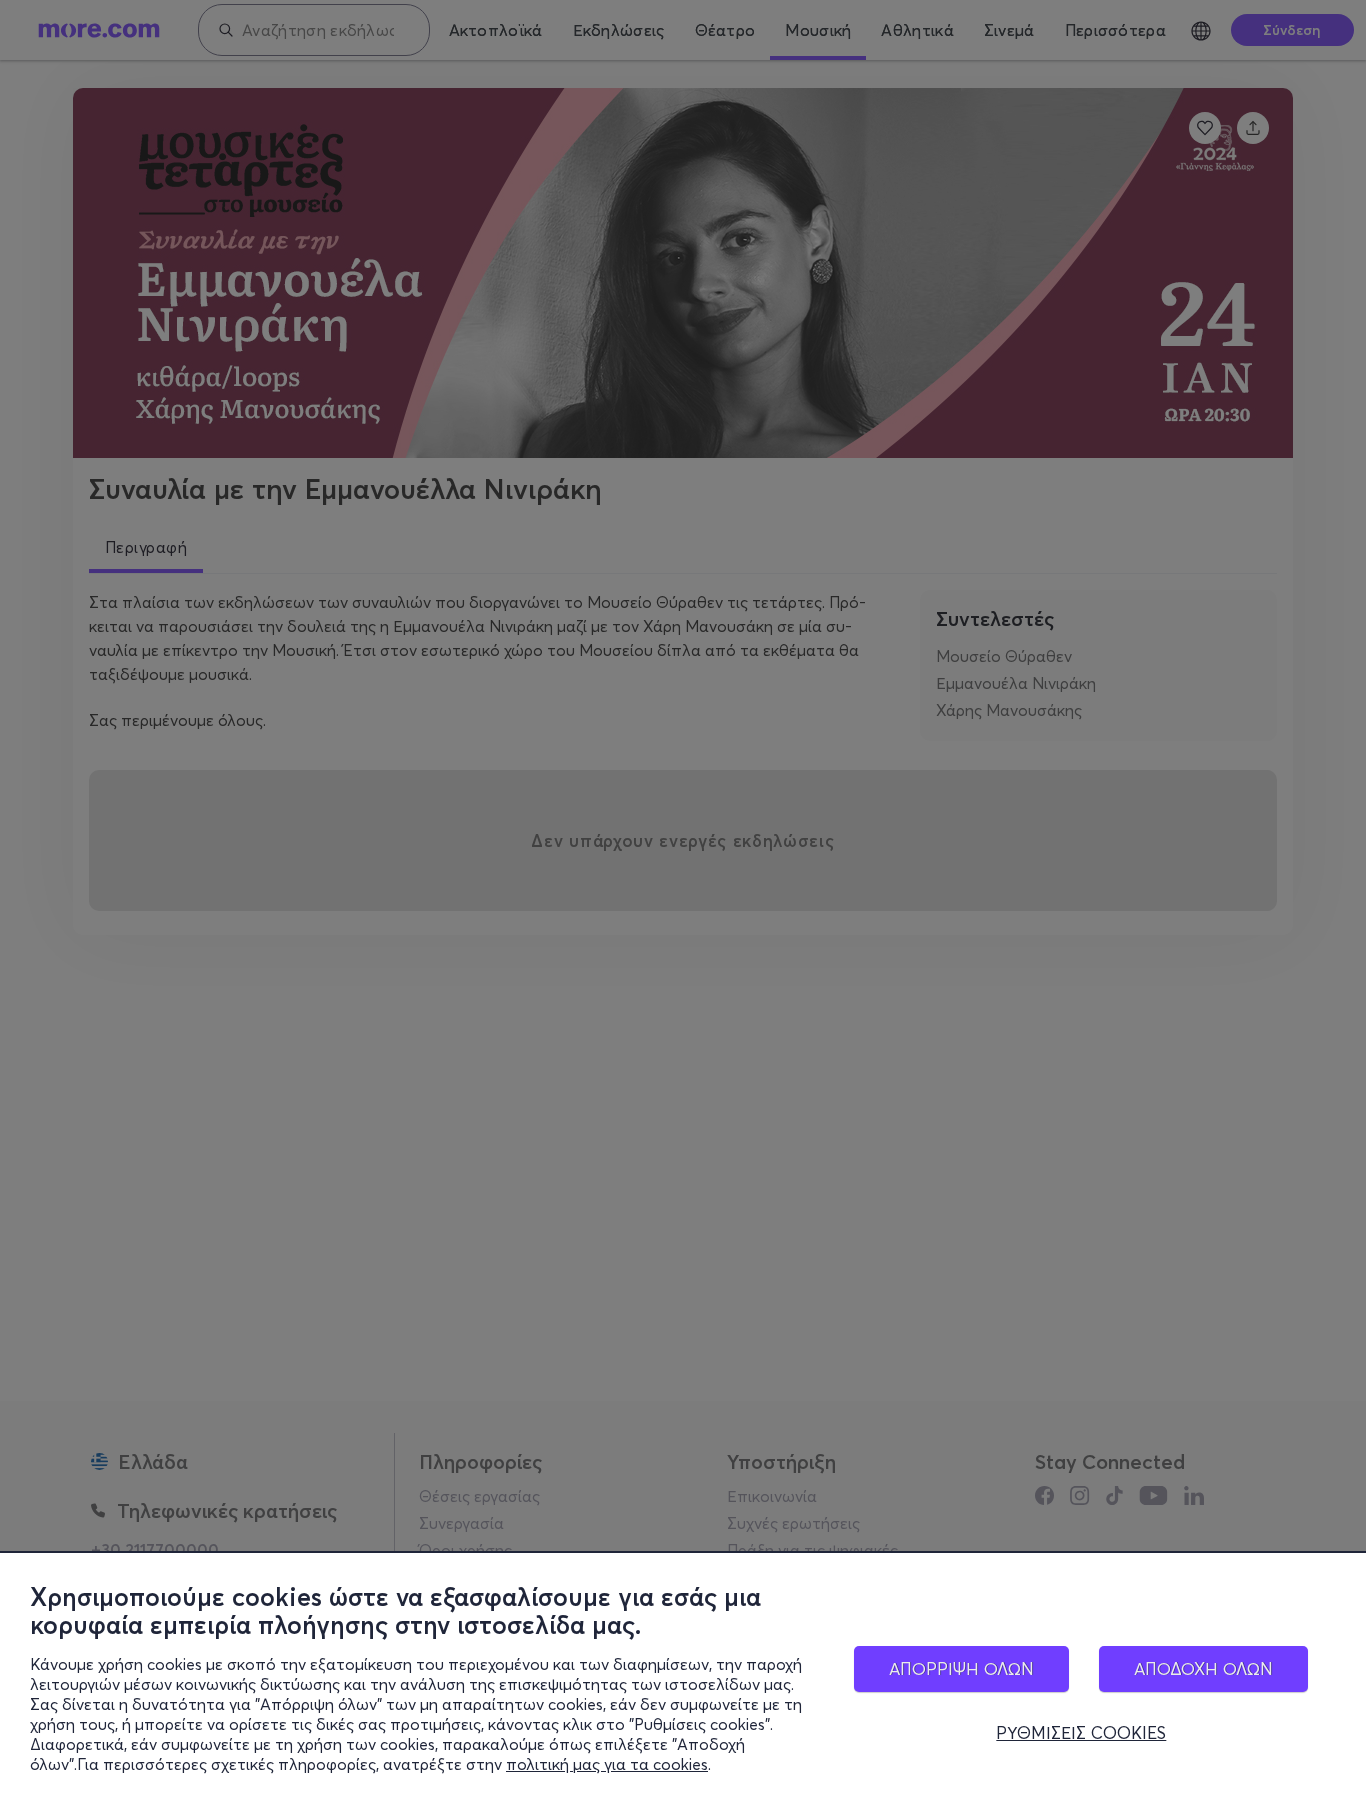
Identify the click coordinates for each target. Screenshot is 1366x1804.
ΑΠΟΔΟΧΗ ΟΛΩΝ (1203, 1668)
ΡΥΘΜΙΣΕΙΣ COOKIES (1081, 1733)
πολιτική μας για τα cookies (607, 1764)
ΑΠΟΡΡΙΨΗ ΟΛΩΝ (961, 1668)
